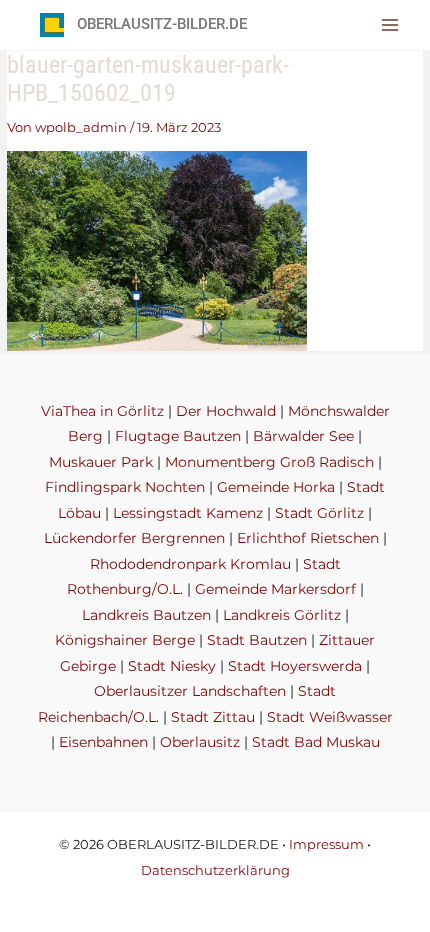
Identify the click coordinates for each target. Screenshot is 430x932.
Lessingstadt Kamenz (188, 513)
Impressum (326, 844)
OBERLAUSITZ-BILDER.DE (162, 24)
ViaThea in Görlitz (102, 411)
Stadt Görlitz (319, 513)
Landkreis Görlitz (282, 615)
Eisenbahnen (103, 742)
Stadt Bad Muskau (316, 742)
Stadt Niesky (172, 666)
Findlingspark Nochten (125, 487)
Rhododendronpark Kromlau (190, 564)
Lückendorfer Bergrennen (134, 538)
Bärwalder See (303, 436)
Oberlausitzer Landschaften (190, 691)
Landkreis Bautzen (146, 615)
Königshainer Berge (125, 640)
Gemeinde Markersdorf (275, 589)
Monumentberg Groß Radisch (269, 462)
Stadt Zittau (213, 717)
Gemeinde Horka (276, 487)
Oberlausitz (200, 742)
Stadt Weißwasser (330, 717)
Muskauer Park (101, 462)
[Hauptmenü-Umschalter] (390, 24)
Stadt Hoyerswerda (295, 666)
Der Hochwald (226, 411)
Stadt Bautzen (257, 640)
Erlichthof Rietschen (308, 538)
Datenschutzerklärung (215, 870)
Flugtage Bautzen (178, 436)
